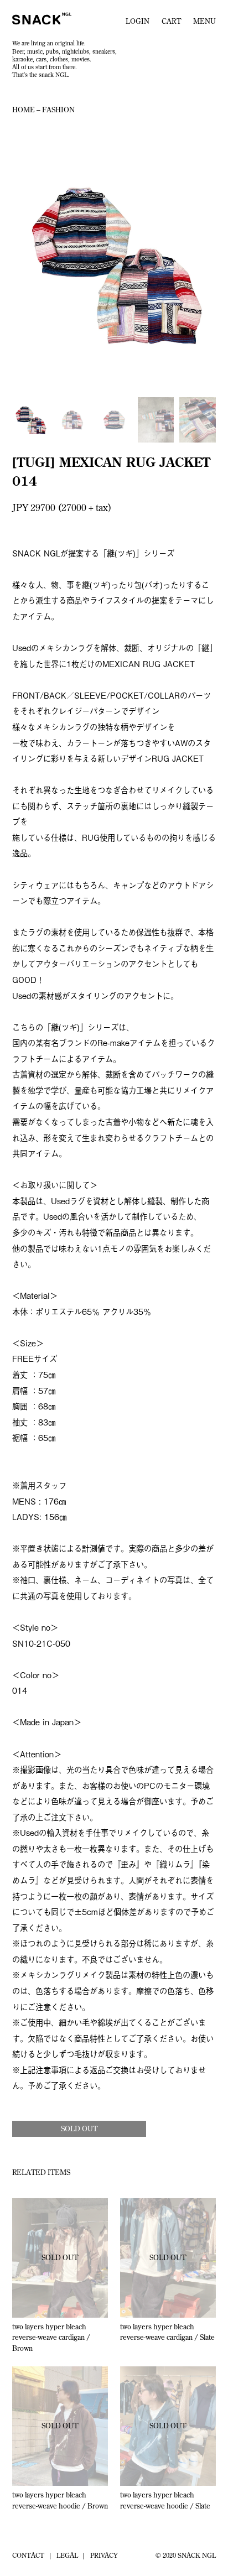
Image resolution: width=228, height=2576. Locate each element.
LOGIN (138, 21)
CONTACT (28, 2555)
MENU (204, 21)
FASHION (58, 110)
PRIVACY (104, 2555)
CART (171, 21)
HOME (24, 110)
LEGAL (67, 2555)
